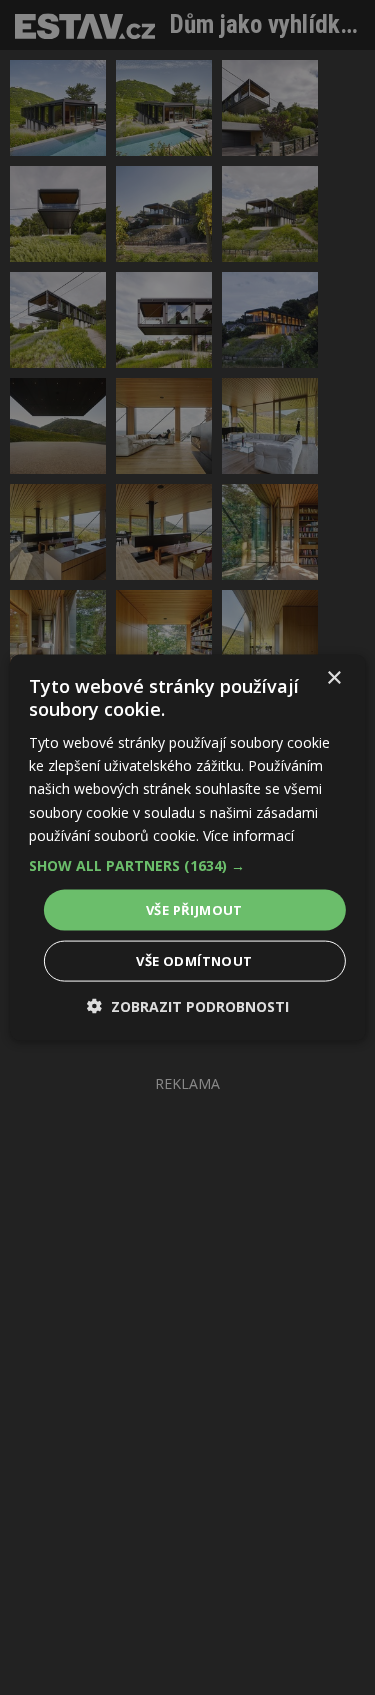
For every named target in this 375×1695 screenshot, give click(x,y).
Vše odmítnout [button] (194, 961)
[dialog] (187, 847)
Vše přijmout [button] (194, 909)
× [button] (333, 677)
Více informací (248, 834)
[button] (187, 865)
